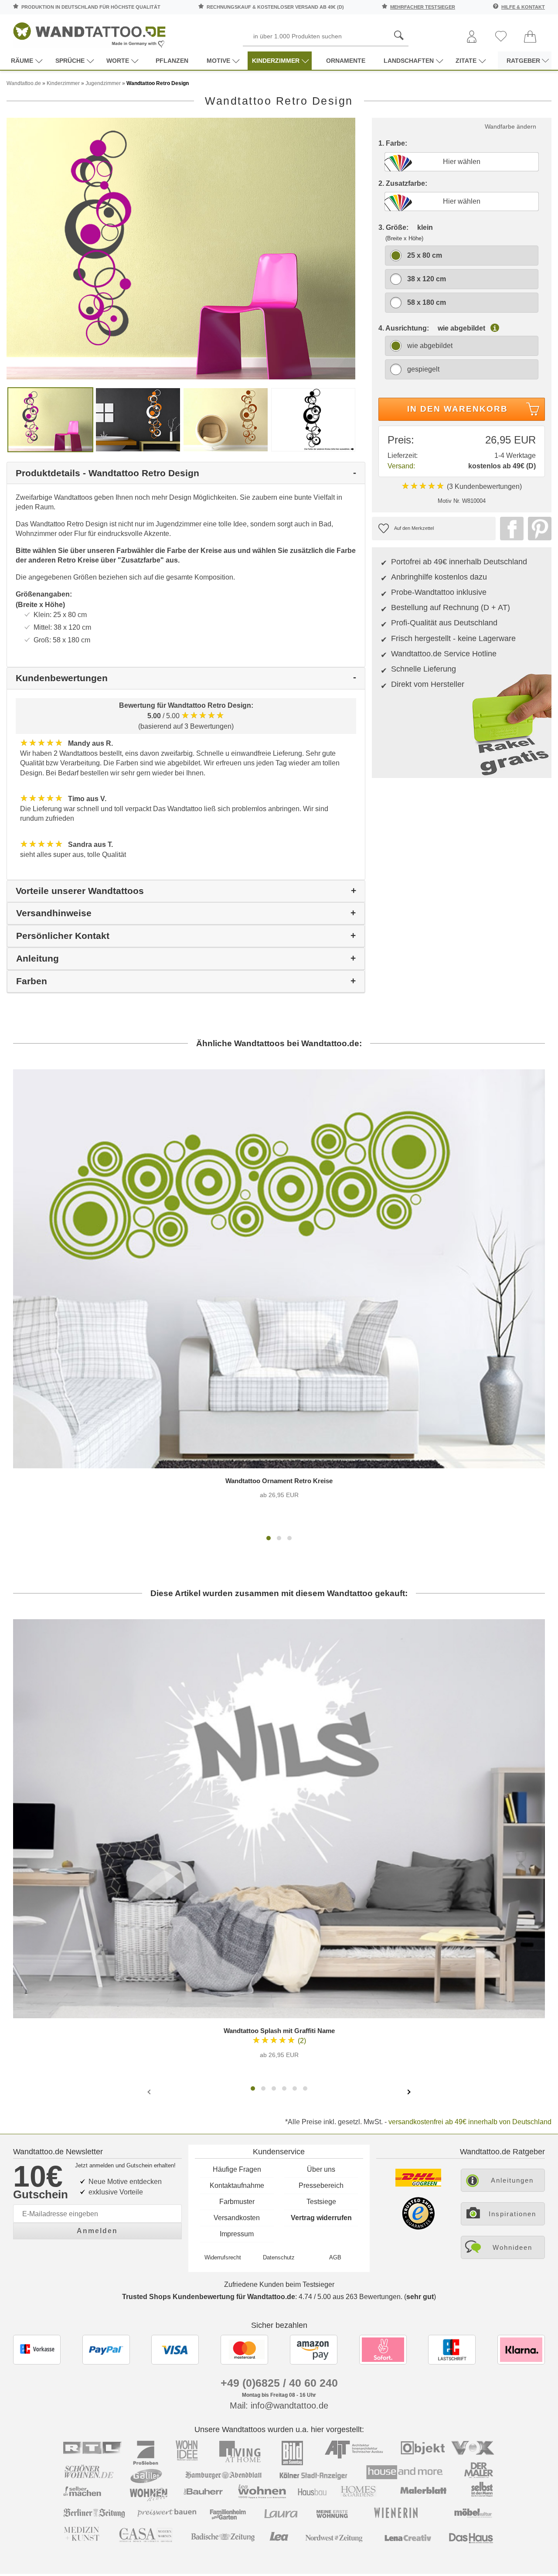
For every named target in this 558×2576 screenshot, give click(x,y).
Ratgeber (523, 61)
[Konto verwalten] (472, 37)
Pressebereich (321, 2185)
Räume (22, 61)
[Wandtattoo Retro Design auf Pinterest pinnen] (538, 529)
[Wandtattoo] (89, 32)
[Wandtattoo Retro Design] (181, 248)
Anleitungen (512, 2180)
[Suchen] (399, 36)
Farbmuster (237, 2202)
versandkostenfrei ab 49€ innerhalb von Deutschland (470, 2122)
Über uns (321, 2169)
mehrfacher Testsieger (423, 7)
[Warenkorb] (530, 37)
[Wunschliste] (501, 37)
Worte (118, 61)
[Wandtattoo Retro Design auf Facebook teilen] (510, 529)
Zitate (466, 61)
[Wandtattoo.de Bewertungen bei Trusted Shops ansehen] (418, 2227)
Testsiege (321, 2202)
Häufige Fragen (237, 2169)
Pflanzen (172, 61)
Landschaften (409, 61)
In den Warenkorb (458, 409)
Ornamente (346, 61)
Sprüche (70, 61)
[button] (269, 1538)
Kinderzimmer (276, 61)
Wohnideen (512, 2247)
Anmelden (97, 2231)
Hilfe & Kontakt (523, 7)
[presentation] (150, 2092)
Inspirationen (512, 2214)
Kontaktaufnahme (237, 2185)
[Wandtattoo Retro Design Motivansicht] (138, 419)
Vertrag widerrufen (321, 2218)
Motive (218, 61)
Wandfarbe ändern (510, 126)
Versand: (401, 466)
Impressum (237, 2234)
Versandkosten (237, 2218)
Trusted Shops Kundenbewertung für (209, 2297)
